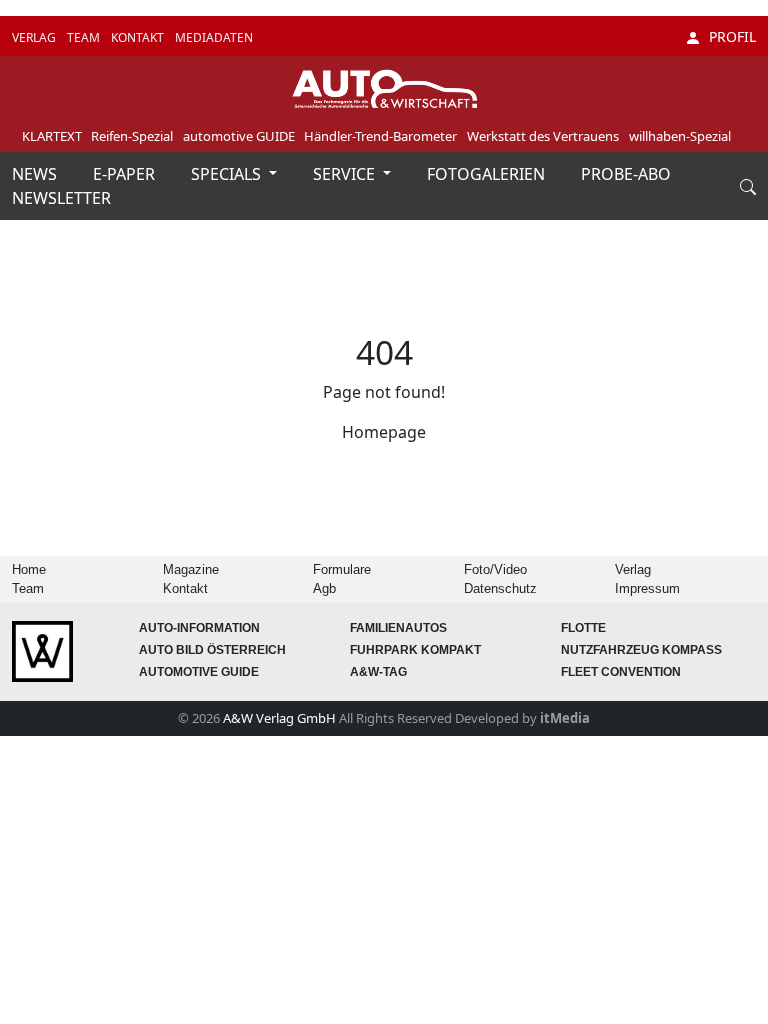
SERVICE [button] (346, 174)
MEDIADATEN (214, 37)
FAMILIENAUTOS (398, 628)
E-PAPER (126, 174)
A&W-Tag (378, 672)
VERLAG (35, 37)
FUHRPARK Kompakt (415, 650)
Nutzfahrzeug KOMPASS (641, 650)
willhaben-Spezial (680, 136)
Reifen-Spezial (132, 136)
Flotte (583, 628)
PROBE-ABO (626, 174)
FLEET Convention (621, 672)
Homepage (384, 432)
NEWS (36, 174)
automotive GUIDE (239, 136)
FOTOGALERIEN (488, 174)
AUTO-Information (199, 628)
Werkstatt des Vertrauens (543, 136)
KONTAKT (139, 37)
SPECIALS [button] (228, 174)
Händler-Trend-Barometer (380, 136)
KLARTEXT (52, 136)
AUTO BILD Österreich (212, 650)
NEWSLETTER (61, 198)
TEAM (85, 37)
